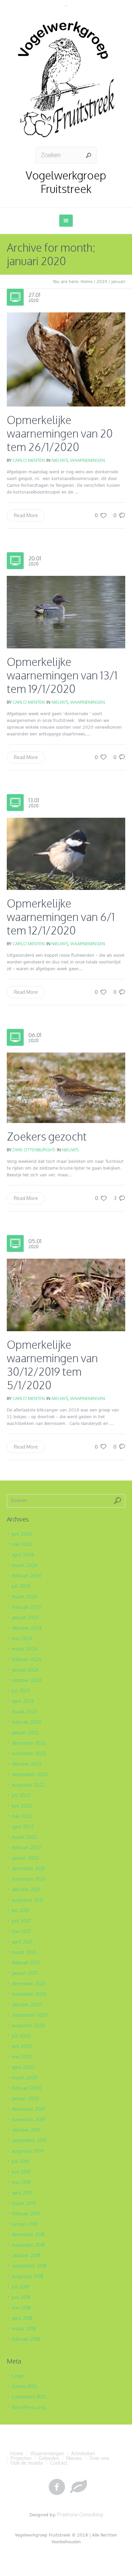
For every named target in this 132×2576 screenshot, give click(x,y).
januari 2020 (26, 2098)
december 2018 (28, 2234)
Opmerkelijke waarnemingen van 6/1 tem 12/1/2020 (61, 917)
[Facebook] (57, 2487)
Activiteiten (83, 2454)
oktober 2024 (27, 1628)
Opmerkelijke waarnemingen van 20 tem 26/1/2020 (60, 433)
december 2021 (28, 1868)
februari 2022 (27, 1847)
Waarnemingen (87, 460)
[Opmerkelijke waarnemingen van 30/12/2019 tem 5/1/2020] (66, 1294)
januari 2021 (25, 1973)
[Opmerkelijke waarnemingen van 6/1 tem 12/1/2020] (66, 853)
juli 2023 (21, 1691)
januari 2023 (25, 1732)
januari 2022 (25, 1858)
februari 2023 (26, 1722)
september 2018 (29, 2266)
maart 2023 (24, 1712)
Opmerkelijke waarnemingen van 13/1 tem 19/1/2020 (62, 675)
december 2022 (29, 1743)
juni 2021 (21, 1921)
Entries (24, 2386)
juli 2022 (21, 1795)
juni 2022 (22, 1806)
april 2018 (22, 2318)
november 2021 (28, 1879)
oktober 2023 (27, 1680)
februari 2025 (27, 1607)
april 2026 (23, 1555)
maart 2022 (25, 1837)
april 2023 (23, 1701)
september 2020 (30, 2015)
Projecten (21, 2458)
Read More (26, 515)
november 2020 (29, 1994)
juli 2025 (21, 1586)
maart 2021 (24, 1952)
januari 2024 (25, 1670)
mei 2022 (22, 1816)
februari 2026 (27, 1576)
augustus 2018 (28, 2276)
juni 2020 (22, 2046)
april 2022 (23, 1827)
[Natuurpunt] (79, 2487)
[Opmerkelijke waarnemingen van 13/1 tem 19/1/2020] (66, 611)
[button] (66, 360)
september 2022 (30, 1774)
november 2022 (29, 1753)
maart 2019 (24, 2203)
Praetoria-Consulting (80, 2514)
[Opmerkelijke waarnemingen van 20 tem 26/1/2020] (66, 359)
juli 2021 (20, 1910)
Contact (59, 2463)
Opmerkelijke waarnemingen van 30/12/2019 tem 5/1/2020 (52, 1365)
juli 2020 (21, 2036)
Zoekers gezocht (47, 1136)
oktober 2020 (27, 2004)
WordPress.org (29, 2407)
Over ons (99, 2458)
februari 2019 (26, 2214)
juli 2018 (20, 2287)
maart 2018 (24, 2329)
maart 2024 (25, 1649)
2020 (102, 282)
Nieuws (60, 460)
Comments (29, 2397)
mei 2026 (22, 1544)
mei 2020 (22, 2057)
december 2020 (29, 1983)
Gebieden (49, 2458)
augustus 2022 (28, 1785)
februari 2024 (27, 1659)
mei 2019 (21, 2182)
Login (18, 2376)
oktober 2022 (27, 1764)
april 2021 (22, 1942)
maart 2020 (25, 2078)
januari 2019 (25, 2224)
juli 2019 (21, 2161)
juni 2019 (21, 2172)
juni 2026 (22, 1534)
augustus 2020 (28, 2025)
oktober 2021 (26, 1889)
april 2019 (22, 2193)
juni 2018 (21, 2297)
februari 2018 (26, 2339)
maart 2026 (25, 1565)
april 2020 (23, 2067)
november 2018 (28, 2245)
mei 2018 (21, 2308)
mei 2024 (22, 1638)
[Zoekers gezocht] (66, 1087)
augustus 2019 (28, 2151)
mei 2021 (21, 1931)
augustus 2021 (28, 1900)
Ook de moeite (27, 2463)
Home (86, 282)
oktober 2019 (26, 2130)
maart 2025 (25, 1597)
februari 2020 (27, 2088)
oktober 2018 (26, 2255)
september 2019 (29, 2140)
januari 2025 (26, 1617)
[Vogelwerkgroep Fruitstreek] (66, 79)
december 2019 (28, 2109)
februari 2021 (26, 1963)
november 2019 (29, 2119)
